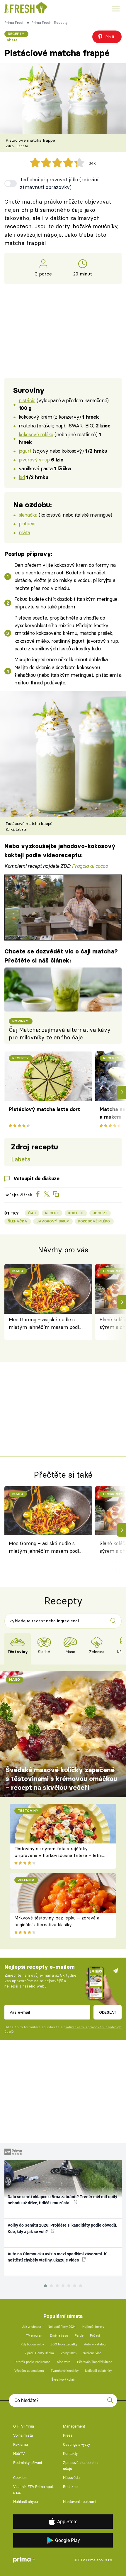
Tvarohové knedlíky (65, 2371)
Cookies (20, 2478)
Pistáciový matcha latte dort (44, 1109)
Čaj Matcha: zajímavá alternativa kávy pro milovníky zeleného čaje (60, 1034)
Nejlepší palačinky (98, 2371)
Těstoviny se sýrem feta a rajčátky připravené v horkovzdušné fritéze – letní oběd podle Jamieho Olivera (58, 1855)
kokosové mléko (36, 434)
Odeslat (108, 2012)
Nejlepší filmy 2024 (62, 2327)
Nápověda (71, 2478)
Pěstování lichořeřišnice (95, 2362)
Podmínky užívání (28, 2463)
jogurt (25, 451)
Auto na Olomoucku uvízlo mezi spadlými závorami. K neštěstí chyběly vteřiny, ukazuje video (57, 2257)
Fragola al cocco (90, 866)
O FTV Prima (24, 2426)
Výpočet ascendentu (29, 2371)
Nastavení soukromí (80, 2502)
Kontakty (70, 2454)
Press (68, 2435)
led (22, 477)
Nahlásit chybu (25, 2502)
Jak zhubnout (32, 2327)
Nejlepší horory (93, 2327)
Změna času (59, 2336)
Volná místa (23, 2435)
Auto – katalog (95, 2344)
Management (74, 2426)
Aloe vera (64, 2362)
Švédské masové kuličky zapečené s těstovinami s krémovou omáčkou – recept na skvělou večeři (61, 1779)
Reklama (21, 2444)
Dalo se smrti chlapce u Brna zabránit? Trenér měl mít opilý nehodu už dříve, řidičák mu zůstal (62, 2200)
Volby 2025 (69, 2353)
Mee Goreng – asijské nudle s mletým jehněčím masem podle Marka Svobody (45, 1324)
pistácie (27, 400)
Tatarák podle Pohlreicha (32, 2362)
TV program (35, 2336)
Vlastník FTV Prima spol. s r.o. (33, 2490)
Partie (79, 2336)
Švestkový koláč (63, 2380)
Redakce (70, 2487)
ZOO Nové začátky (64, 2344)
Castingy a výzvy (76, 2444)
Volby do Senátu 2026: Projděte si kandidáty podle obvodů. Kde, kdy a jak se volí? (62, 2228)
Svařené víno (92, 2353)
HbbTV (19, 2454)
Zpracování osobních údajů (80, 2466)
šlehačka (28, 515)
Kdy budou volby (32, 2344)
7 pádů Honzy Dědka (39, 2353)
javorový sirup (34, 460)
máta (24, 532)
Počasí (95, 2336)
